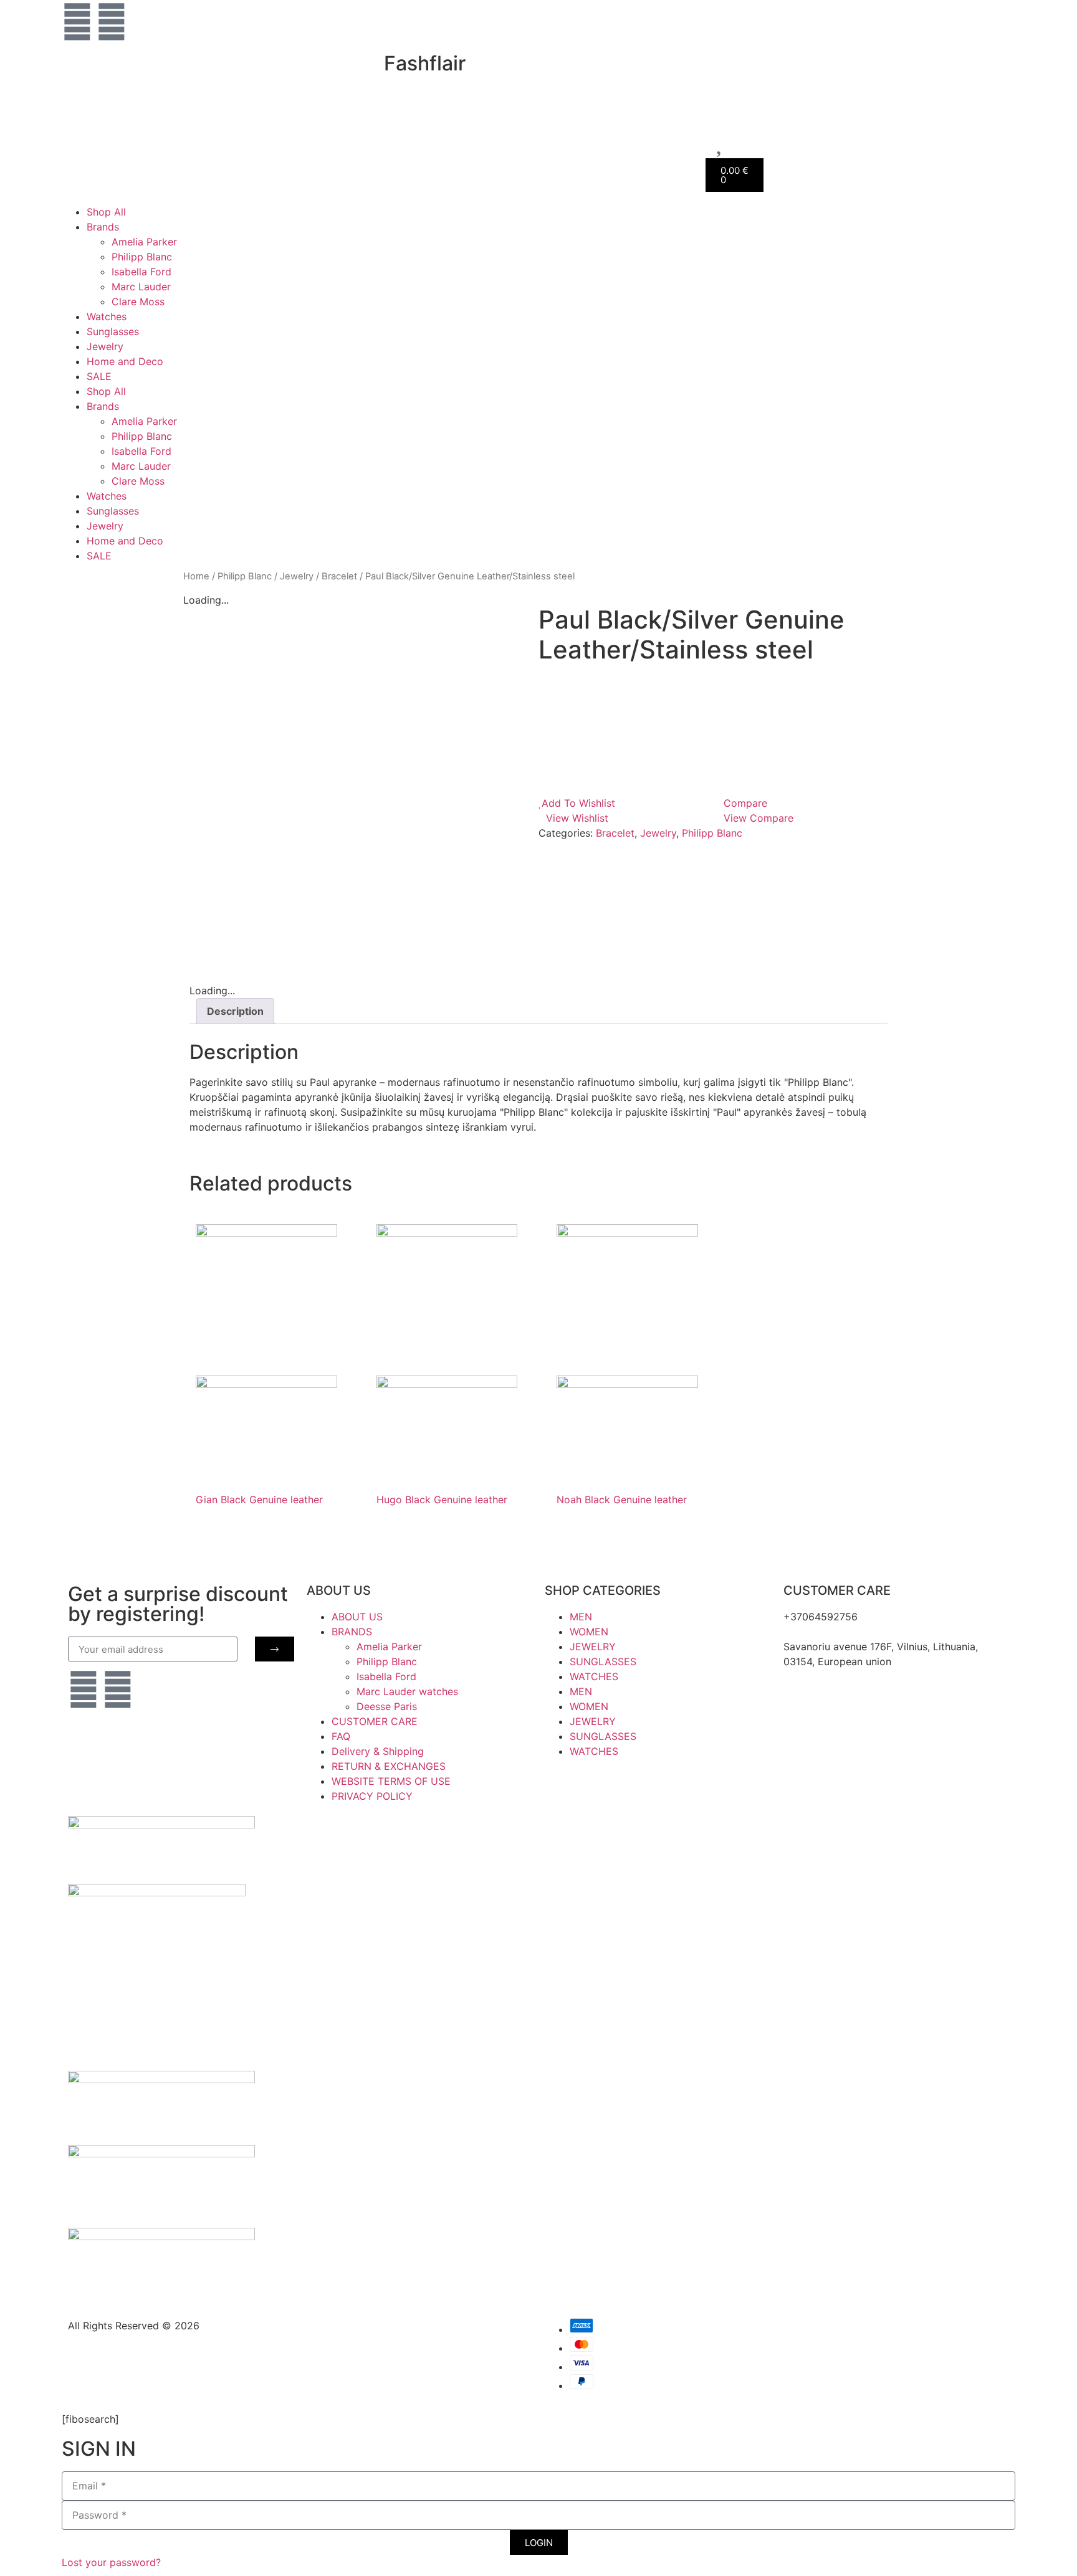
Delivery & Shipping (378, 1751)
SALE (99, 376)
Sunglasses (113, 331)
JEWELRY (593, 1647)
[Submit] (275, 1649)
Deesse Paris (387, 1706)
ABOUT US (357, 1617)
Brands (103, 227)
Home (196, 576)
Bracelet (339, 576)
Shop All (106, 212)
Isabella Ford (141, 272)
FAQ (341, 1736)
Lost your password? (111, 2562)
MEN (581, 1617)
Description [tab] (235, 1011)
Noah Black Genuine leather (622, 1499)
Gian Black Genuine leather (259, 1499)
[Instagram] (77, 22)
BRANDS (352, 1632)
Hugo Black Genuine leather (442, 1499)
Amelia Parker (144, 242)
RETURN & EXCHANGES (389, 1766)
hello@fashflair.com (830, 1632)
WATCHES (594, 1676)
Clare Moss (138, 302)
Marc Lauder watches (407, 1691)
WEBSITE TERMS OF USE (391, 1781)
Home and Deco (125, 361)
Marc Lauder (141, 287)
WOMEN (589, 1632)
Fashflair (425, 63)
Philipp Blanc (142, 257)
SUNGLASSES (603, 1661)
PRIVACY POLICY (372, 1796)
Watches (107, 316)
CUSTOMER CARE (375, 1721)
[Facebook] (112, 22)
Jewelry (105, 346)
